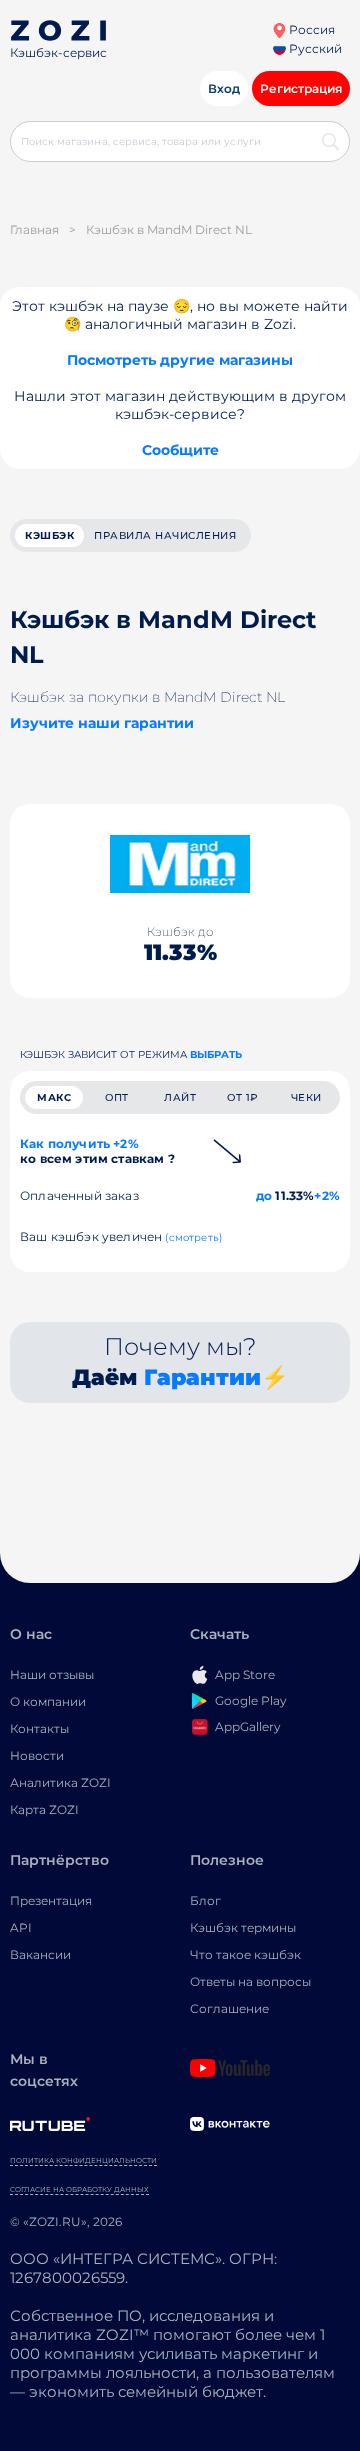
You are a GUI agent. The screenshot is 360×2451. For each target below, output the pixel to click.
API (21, 1927)
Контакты (39, 1728)
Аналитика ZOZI (60, 1782)
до (264, 1195)
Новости (37, 1755)
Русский (314, 48)
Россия (310, 29)
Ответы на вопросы (250, 1981)
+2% (327, 1195)
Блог (205, 1900)
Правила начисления (165, 535)
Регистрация (301, 88)
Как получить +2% (97, 1151)
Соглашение (229, 2008)
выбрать (216, 1054)
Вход (224, 88)
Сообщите (180, 450)
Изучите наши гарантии (102, 723)
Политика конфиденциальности (83, 2160)
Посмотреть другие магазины (180, 360)
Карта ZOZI (44, 1809)
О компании (48, 1701)
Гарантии (202, 1377)
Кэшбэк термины (243, 1927)
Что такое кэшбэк (245, 1954)
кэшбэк (49, 535)
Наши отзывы (52, 1674)
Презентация (51, 1900)
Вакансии (40, 1954)
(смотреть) (193, 1237)
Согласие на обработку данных (79, 2189)
